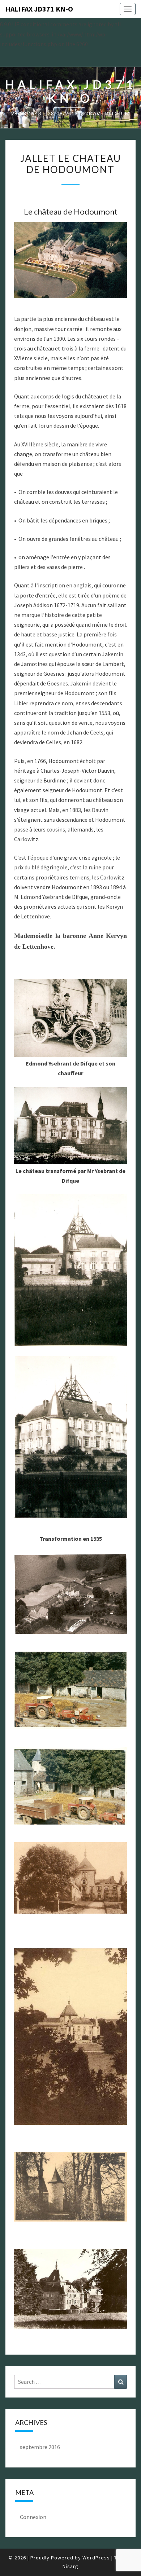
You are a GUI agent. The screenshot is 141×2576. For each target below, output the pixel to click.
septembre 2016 (40, 2447)
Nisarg (70, 2566)
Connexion (33, 2517)
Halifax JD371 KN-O (39, 9)
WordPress (96, 2558)
